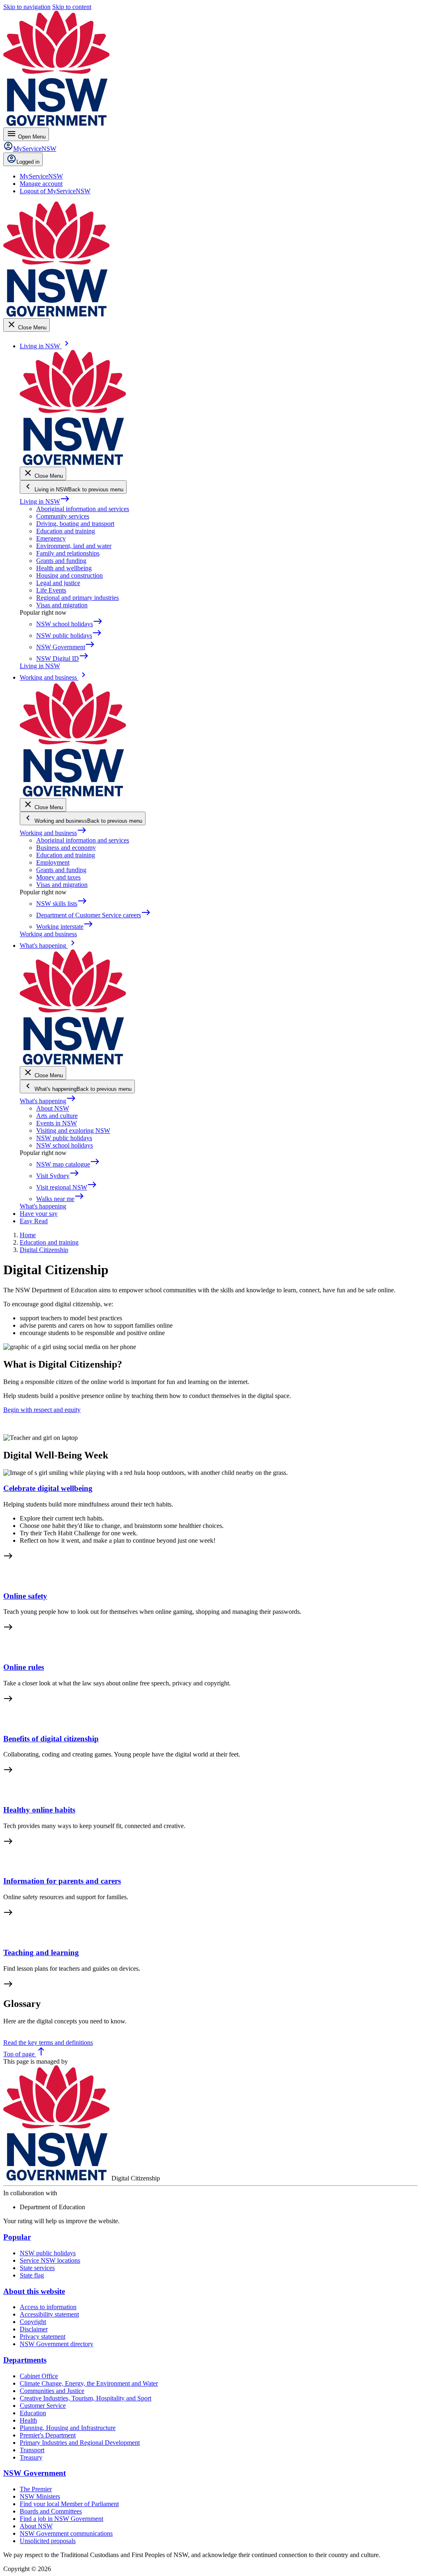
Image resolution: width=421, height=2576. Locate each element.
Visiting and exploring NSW (73, 1131)
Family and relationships (68, 553)
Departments (25, 2360)
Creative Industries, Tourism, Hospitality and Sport (86, 2398)
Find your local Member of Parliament (69, 2504)
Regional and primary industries (77, 598)
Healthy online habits (39, 1810)
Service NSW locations (50, 2260)
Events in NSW (57, 1123)
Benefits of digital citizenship (51, 1739)
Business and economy (66, 848)
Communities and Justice (52, 2391)
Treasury (31, 2457)
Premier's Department (48, 2435)
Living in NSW (45, 501)
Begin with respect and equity (42, 1410)
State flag (32, 2275)
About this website (34, 2291)
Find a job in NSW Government (61, 2519)
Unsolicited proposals (48, 2541)
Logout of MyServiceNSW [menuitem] (55, 191)
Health (28, 2420)
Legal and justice (58, 583)
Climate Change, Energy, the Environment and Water (89, 2383)
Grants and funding (61, 561)
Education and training (66, 531)
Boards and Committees (51, 2511)
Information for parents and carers (62, 1881)
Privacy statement (43, 2336)
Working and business (53, 833)
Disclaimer (34, 2329)
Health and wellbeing (64, 568)
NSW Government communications (66, 2533)
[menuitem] (41, 176)
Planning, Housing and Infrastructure (68, 2428)
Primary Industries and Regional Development (80, 2443)
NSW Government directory (57, 2344)
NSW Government (35, 2473)
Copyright (33, 2322)
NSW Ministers (40, 2496)
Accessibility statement (49, 2314)
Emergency (51, 538)
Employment (53, 862)
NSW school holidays (65, 1145)
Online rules (24, 1667)
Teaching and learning (41, 1952)
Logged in (28, 162)
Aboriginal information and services (83, 509)
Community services (63, 516)
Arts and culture (57, 1116)
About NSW (53, 1108)
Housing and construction (69, 575)
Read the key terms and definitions (48, 2043)
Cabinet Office (39, 2376)
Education (33, 2413)
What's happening (48, 1101)
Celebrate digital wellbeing (48, 1488)
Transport (32, 2450)
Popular (17, 2237)
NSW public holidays (64, 1138)
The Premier (36, 2489)
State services (37, 2268)
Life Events (51, 590)
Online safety (25, 1596)
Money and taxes (58, 877)
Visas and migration (62, 605)
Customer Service (43, 2406)
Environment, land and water (74, 546)
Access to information (48, 2307)
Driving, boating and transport (75, 524)
